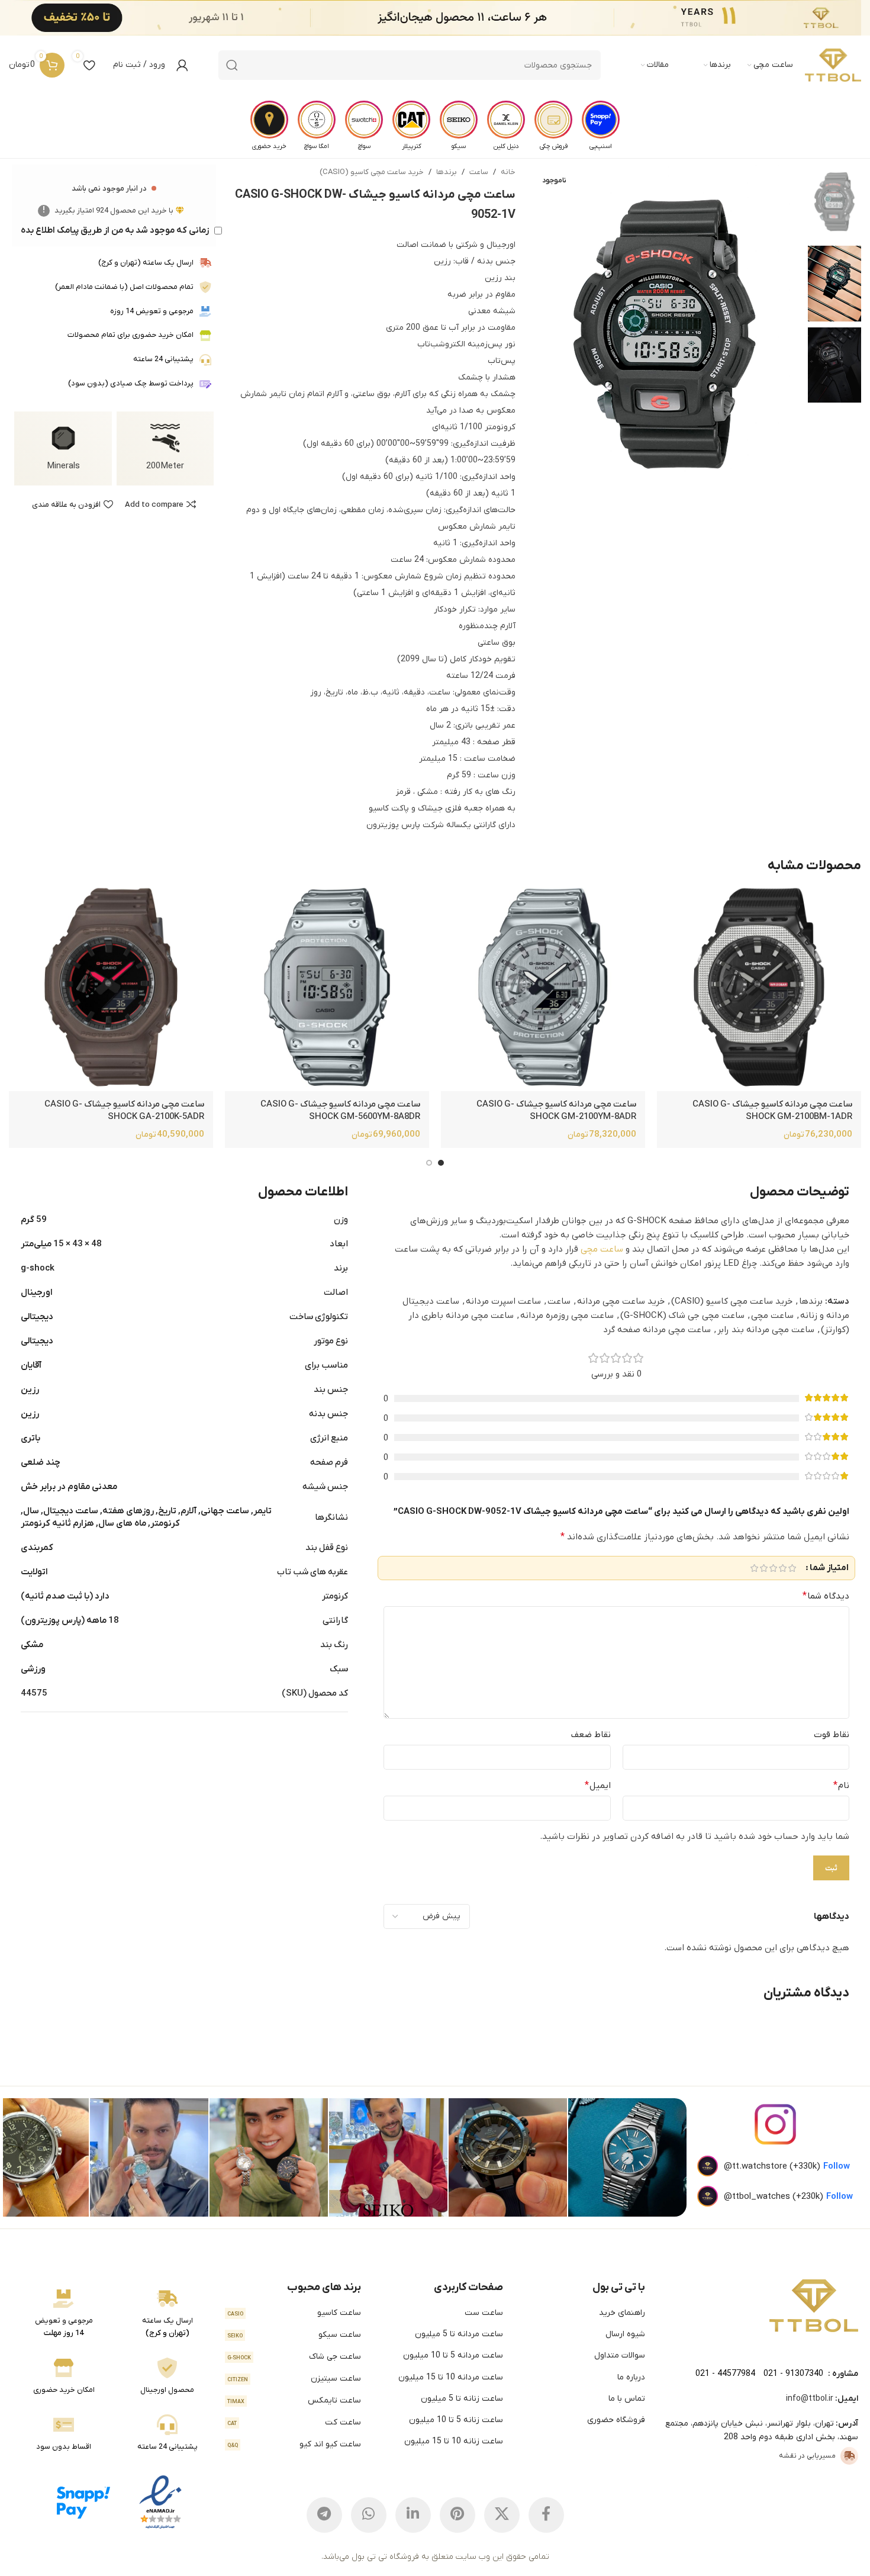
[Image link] (814, 2305)
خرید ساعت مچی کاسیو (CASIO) (372, 172)
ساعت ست (484, 2313)
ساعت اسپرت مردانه (503, 1301)
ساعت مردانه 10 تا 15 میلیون (450, 2377)
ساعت (479, 172)
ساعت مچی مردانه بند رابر (766, 1330)
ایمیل (597, 1786)
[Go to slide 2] (429, 1163)
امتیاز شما (829, 1568)
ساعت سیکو (294, 2335)
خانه (508, 172)
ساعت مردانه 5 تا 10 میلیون (453, 2355)
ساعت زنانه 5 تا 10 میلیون (456, 2420)
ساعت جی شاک (294, 2357)
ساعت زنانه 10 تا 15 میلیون (453, 2441)
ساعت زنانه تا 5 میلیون (462, 2399)
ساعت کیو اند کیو (294, 2444)
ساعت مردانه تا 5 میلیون (459, 2334)
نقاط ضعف (591, 1735)
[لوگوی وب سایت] (833, 65)
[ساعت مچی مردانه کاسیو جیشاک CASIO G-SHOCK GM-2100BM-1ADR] (759, 989)
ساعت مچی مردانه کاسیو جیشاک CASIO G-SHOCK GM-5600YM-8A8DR (340, 1110)
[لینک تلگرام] (324, 2515)
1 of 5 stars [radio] (792, 1568)
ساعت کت (294, 2422)
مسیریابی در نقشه (807, 2456)
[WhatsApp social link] (369, 2515)
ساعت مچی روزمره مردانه (567, 1316)
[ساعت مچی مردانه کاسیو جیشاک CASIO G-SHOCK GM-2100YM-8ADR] (543, 989)
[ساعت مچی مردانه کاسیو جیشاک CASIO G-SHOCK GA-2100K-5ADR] (111, 989)
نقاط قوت (832, 1735)
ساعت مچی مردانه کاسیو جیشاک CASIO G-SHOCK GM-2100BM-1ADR (772, 1110)
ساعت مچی (602, 1249)
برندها (447, 172)
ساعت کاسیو (294, 2313)
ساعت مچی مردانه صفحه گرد (657, 1330)
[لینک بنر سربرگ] (453, 18)
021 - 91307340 (793, 2374)
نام (841, 1786)
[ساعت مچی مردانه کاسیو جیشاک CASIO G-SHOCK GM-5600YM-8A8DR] (327, 989)
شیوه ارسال (625, 2334)
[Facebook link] (546, 2515)
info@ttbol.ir (810, 2399)
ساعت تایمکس (294, 2400)
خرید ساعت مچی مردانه (621, 1301)
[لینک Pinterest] (457, 2515)
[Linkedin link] (413, 2515)
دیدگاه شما (826, 1596)
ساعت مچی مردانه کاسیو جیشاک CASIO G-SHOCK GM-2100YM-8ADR (556, 1110)
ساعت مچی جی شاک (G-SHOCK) (682, 1316)
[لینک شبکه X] (502, 2515)
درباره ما (631, 2377)
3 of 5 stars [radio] (773, 1568)
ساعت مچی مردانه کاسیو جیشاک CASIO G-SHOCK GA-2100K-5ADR (124, 1110)
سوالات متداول (620, 2355)
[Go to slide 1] (441, 1163)
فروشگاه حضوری (616, 2420)
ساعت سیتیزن (294, 2379)
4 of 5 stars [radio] (763, 1568)
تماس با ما (627, 2399)
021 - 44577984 (725, 2374)
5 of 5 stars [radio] (754, 1568)
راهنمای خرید (622, 2313)
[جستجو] (232, 65)
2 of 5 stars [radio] (782, 1568)
